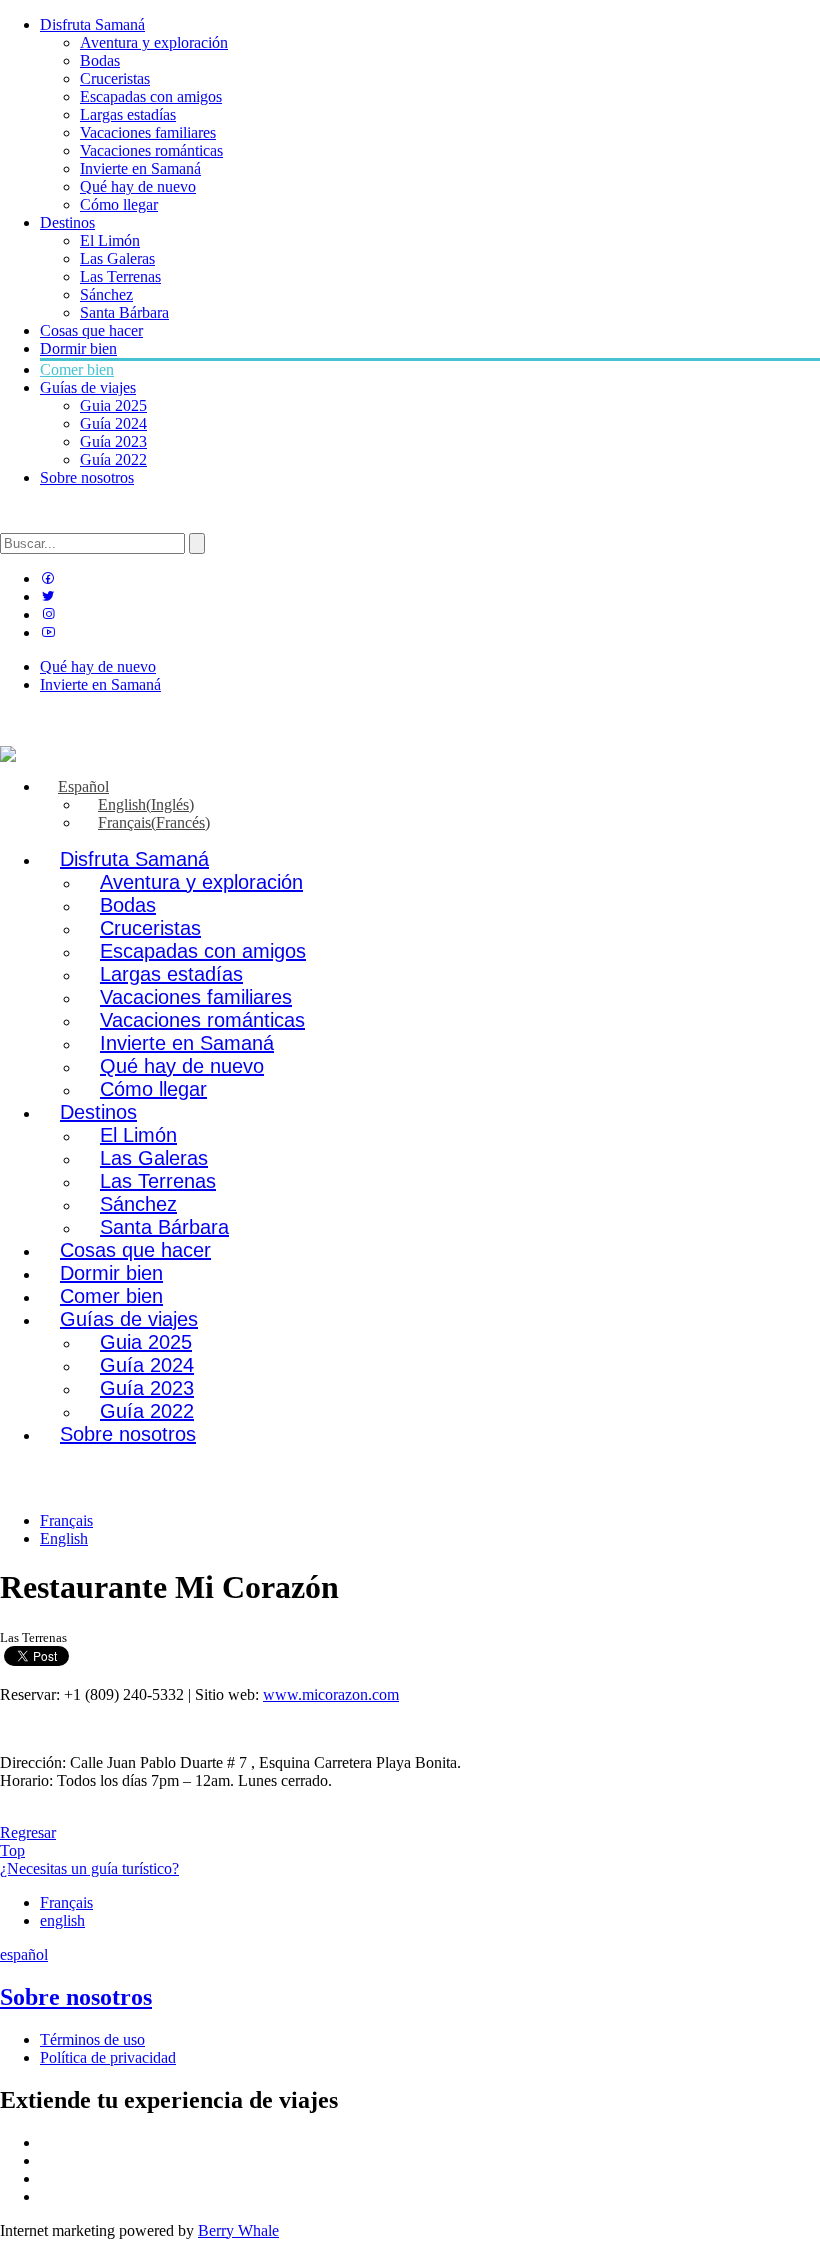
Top (12, 1850)
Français (66, 1520)
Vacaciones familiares (148, 132)
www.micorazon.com (331, 1694)
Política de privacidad (108, 2057)
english (62, 1920)
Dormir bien (78, 348)
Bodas (100, 60)
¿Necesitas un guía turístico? (89, 1868)
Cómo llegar (119, 204)
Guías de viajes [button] (88, 387)
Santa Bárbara (124, 312)
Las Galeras (117, 258)
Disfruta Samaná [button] (92, 24)
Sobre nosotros (87, 477)
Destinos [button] (67, 222)
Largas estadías (128, 114)
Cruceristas (115, 78)
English (64, 1538)
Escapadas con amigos (151, 96)
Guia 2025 (113, 405)
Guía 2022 (113, 459)
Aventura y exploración (154, 42)
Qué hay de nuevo (138, 186)
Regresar (28, 1832)
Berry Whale (238, 2230)
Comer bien (77, 369)
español (24, 1954)
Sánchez (106, 294)
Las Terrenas (120, 276)
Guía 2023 (113, 441)
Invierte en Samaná (140, 168)
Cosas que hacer (91, 330)
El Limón (110, 240)
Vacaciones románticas (151, 150)
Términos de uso (92, 2039)
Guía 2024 (113, 423)
